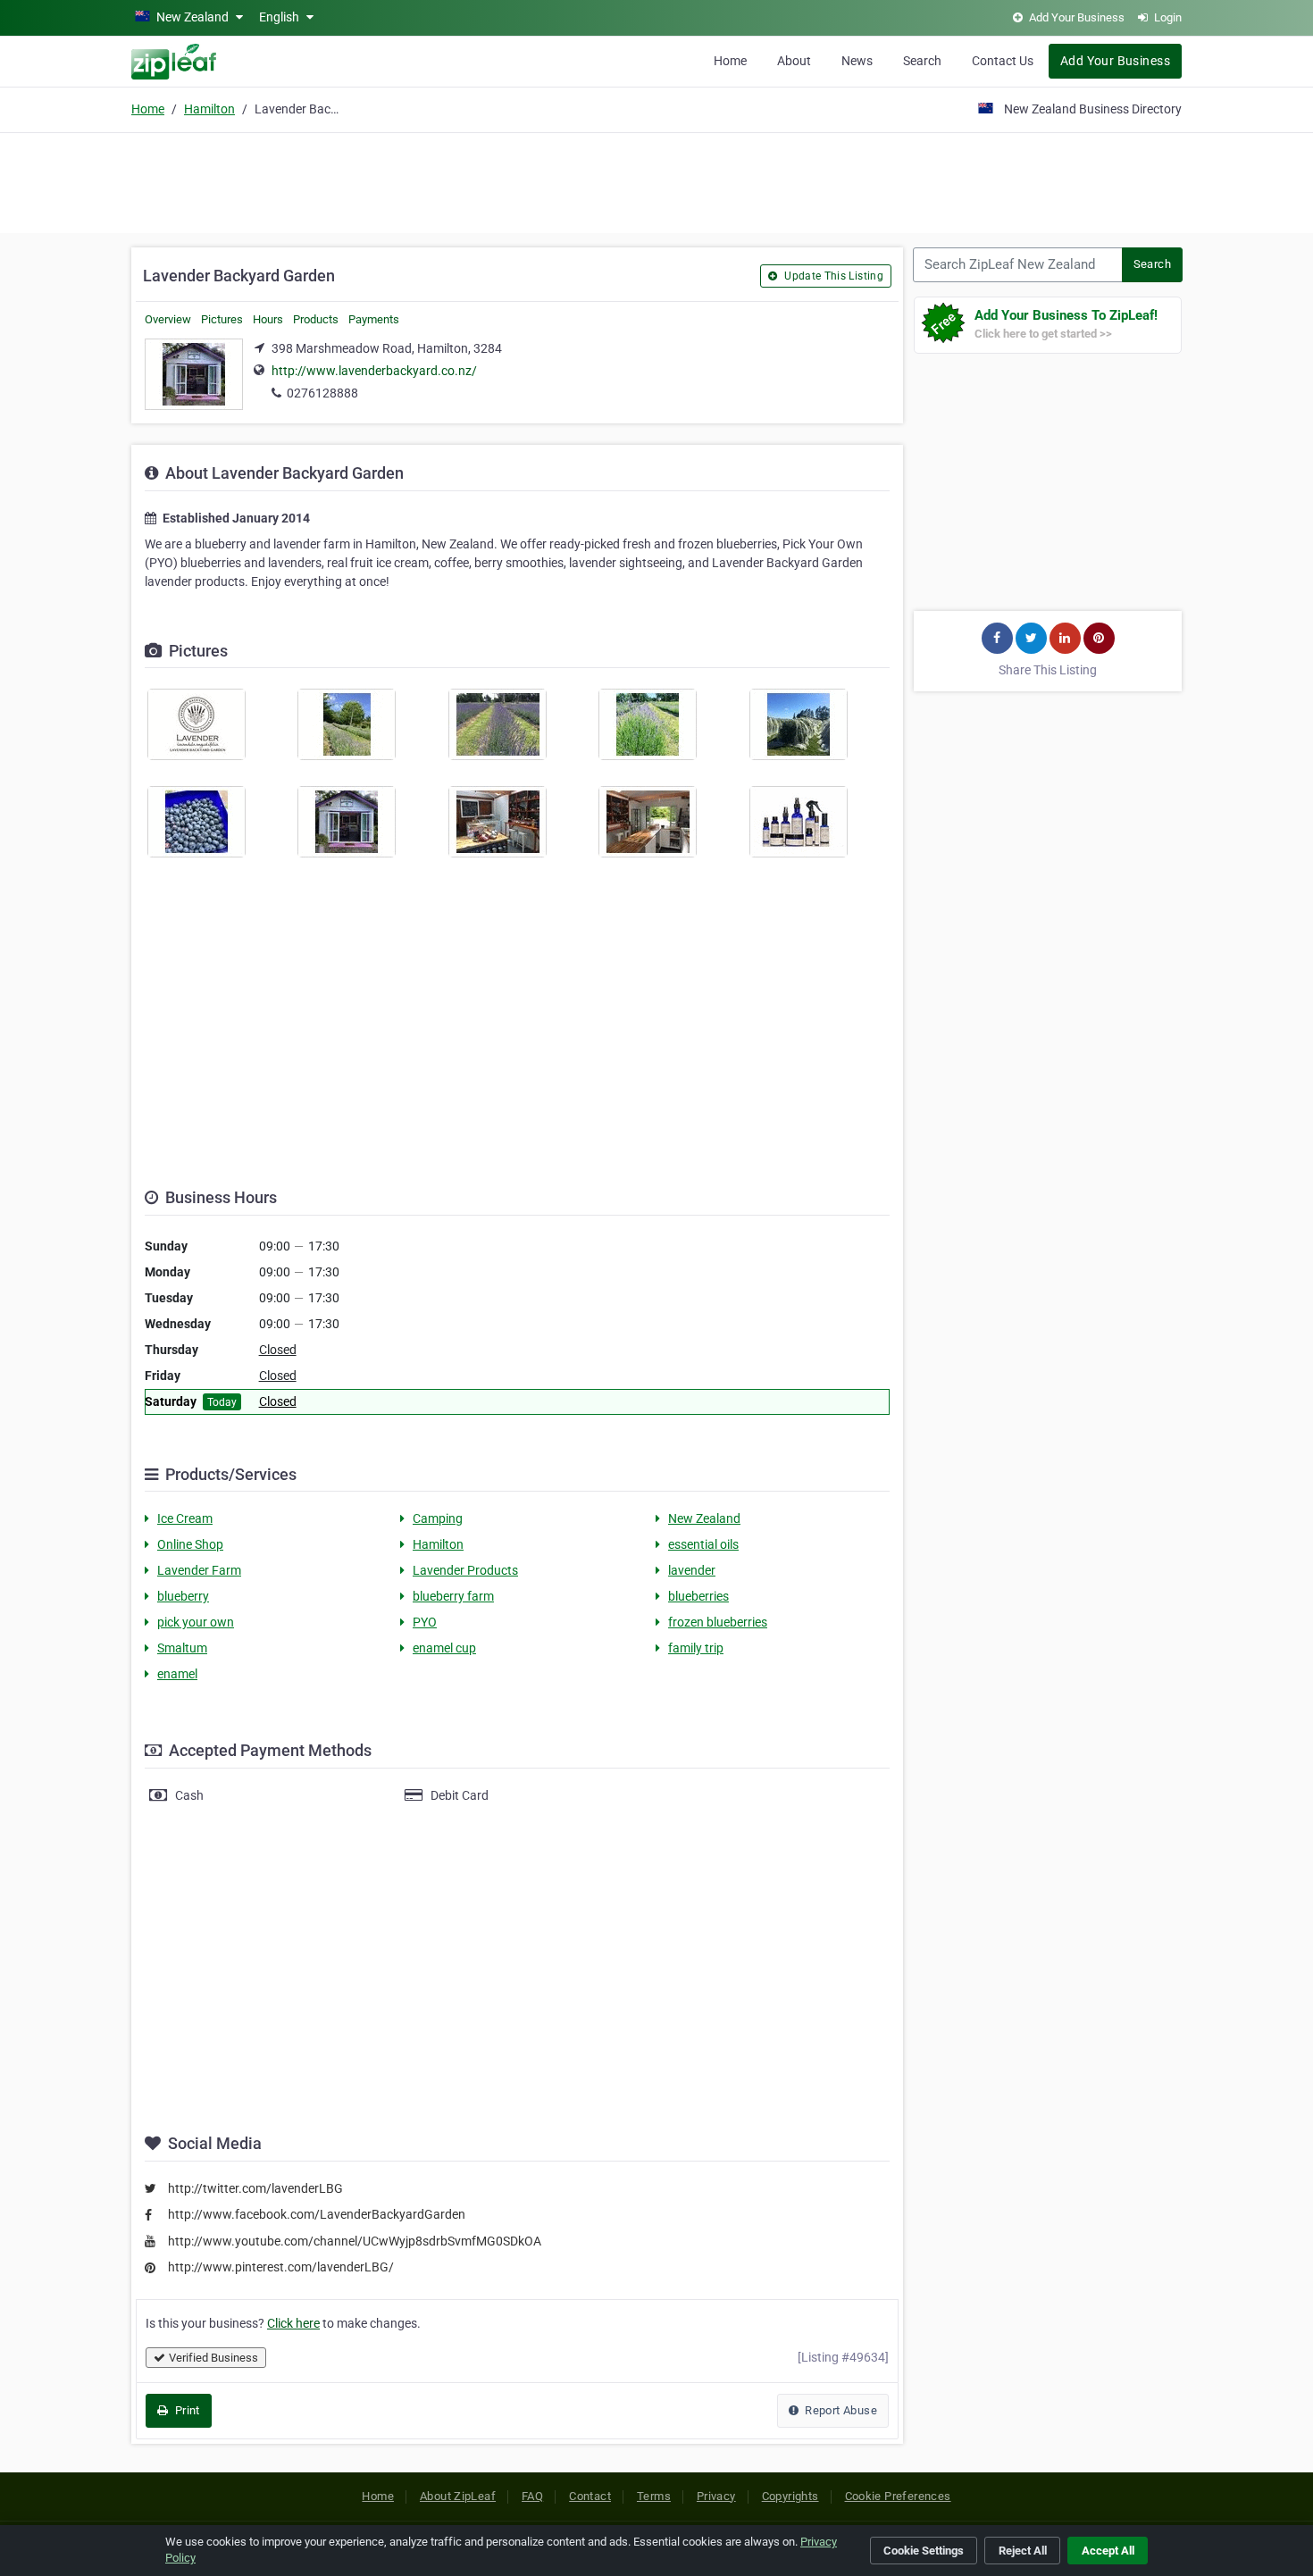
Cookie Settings (924, 2551)
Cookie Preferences (898, 2496)
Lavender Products (465, 1570)
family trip (696, 1648)
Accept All (1108, 2551)
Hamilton (209, 109)
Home (730, 61)
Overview (168, 319)
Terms (654, 2496)
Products (316, 319)
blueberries (698, 1596)
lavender (692, 1570)
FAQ (532, 2496)
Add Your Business (1115, 61)
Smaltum (182, 1648)
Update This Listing (832, 276)
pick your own (196, 1622)
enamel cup (444, 1648)
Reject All (1023, 2551)
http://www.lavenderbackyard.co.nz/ (374, 371)
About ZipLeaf (458, 2496)
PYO (425, 1622)
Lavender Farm (199, 1570)
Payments (374, 319)
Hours (268, 319)
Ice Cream (185, 1518)
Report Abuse (840, 2410)
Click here (293, 2323)
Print (185, 2410)
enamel (177, 1674)
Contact (590, 2496)
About (794, 61)
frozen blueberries (718, 1622)
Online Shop (190, 1544)
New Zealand (704, 1518)
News (857, 61)
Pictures (222, 319)
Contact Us (1003, 61)
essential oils (703, 1544)
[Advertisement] (656, 180)
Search (922, 61)
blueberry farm (453, 1596)
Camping (438, 1518)
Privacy (716, 2496)
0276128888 (322, 393)
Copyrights (790, 2496)
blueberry (183, 1596)
